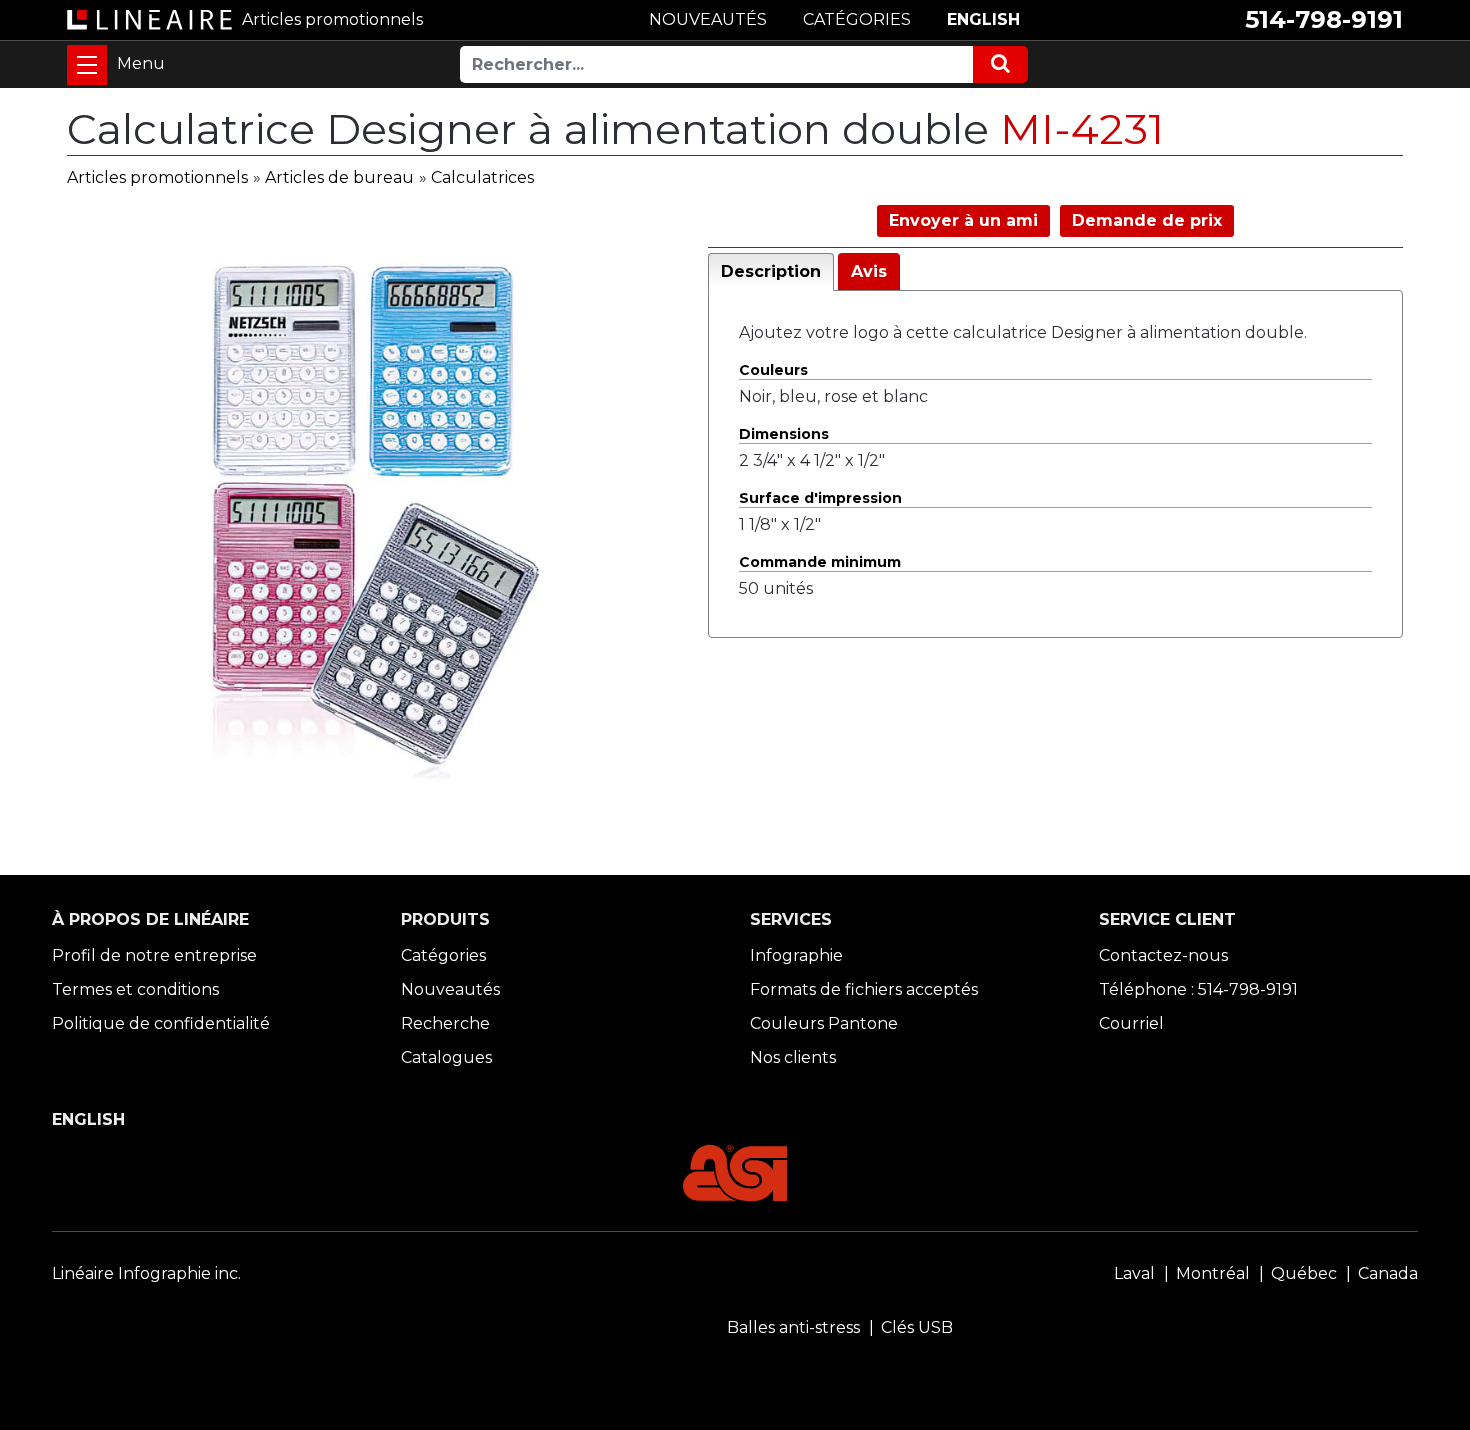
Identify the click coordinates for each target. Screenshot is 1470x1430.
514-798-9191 (1324, 19)
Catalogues (446, 1057)
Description (771, 271)
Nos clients (793, 1057)
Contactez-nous (1163, 955)
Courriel (1131, 1023)
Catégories (443, 955)
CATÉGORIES (857, 19)
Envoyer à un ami (963, 220)
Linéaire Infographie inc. (146, 1273)
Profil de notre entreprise (154, 955)
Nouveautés (450, 989)
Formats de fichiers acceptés (864, 989)
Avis (869, 271)
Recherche (445, 1023)
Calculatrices (482, 177)
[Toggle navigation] (87, 65)
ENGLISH (983, 19)
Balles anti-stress (793, 1327)
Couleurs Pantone (824, 1023)
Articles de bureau (339, 177)
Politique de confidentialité (161, 1023)
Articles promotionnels (157, 177)
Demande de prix (1147, 220)
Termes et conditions (135, 989)
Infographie (796, 955)
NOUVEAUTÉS (708, 19)
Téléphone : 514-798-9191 (1198, 989)
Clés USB (917, 1327)
